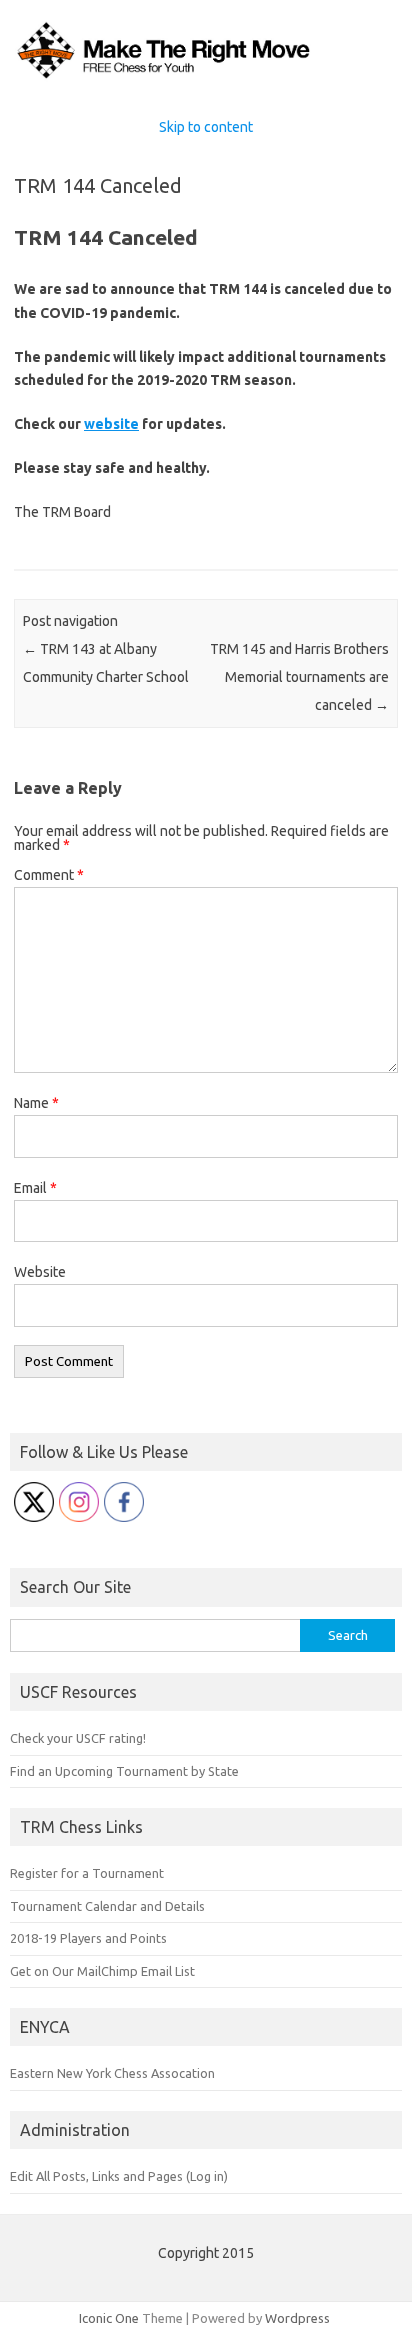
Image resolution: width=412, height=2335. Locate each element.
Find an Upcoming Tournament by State (124, 1771)
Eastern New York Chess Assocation (112, 2073)
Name (36, 1103)
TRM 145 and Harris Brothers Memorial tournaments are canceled (299, 677)
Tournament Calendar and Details (107, 1906)
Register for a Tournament (87, 1873)
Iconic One (109, 2318)
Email (35, 1188)
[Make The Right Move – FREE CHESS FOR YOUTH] (206, 78)
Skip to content (206, 127)
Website (40, 1272)
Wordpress (297, 2318)
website (111, 424)
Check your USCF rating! (78, 1738)
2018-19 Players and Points (88, 1938)
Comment (49, 875)
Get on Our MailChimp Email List (102, 1971)
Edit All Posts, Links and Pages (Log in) (119, 2176)
